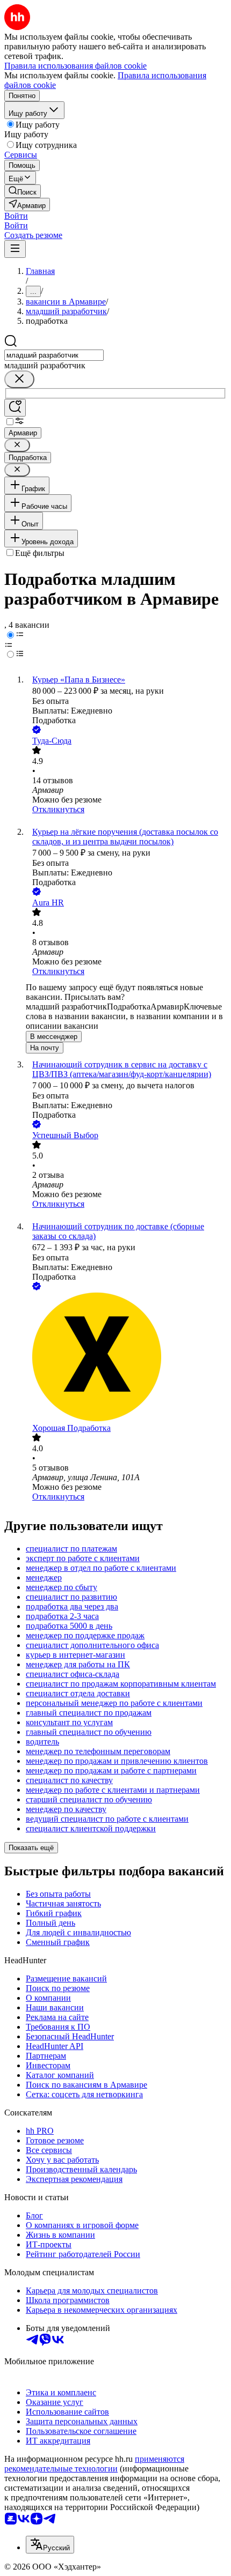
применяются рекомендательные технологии (94, 2464)
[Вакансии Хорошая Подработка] (126, 1358)
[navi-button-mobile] (15, 249)
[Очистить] (19, 379)
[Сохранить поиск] (15, 408)
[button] (16, 216)
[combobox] (54, 355)
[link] (23, 191)
